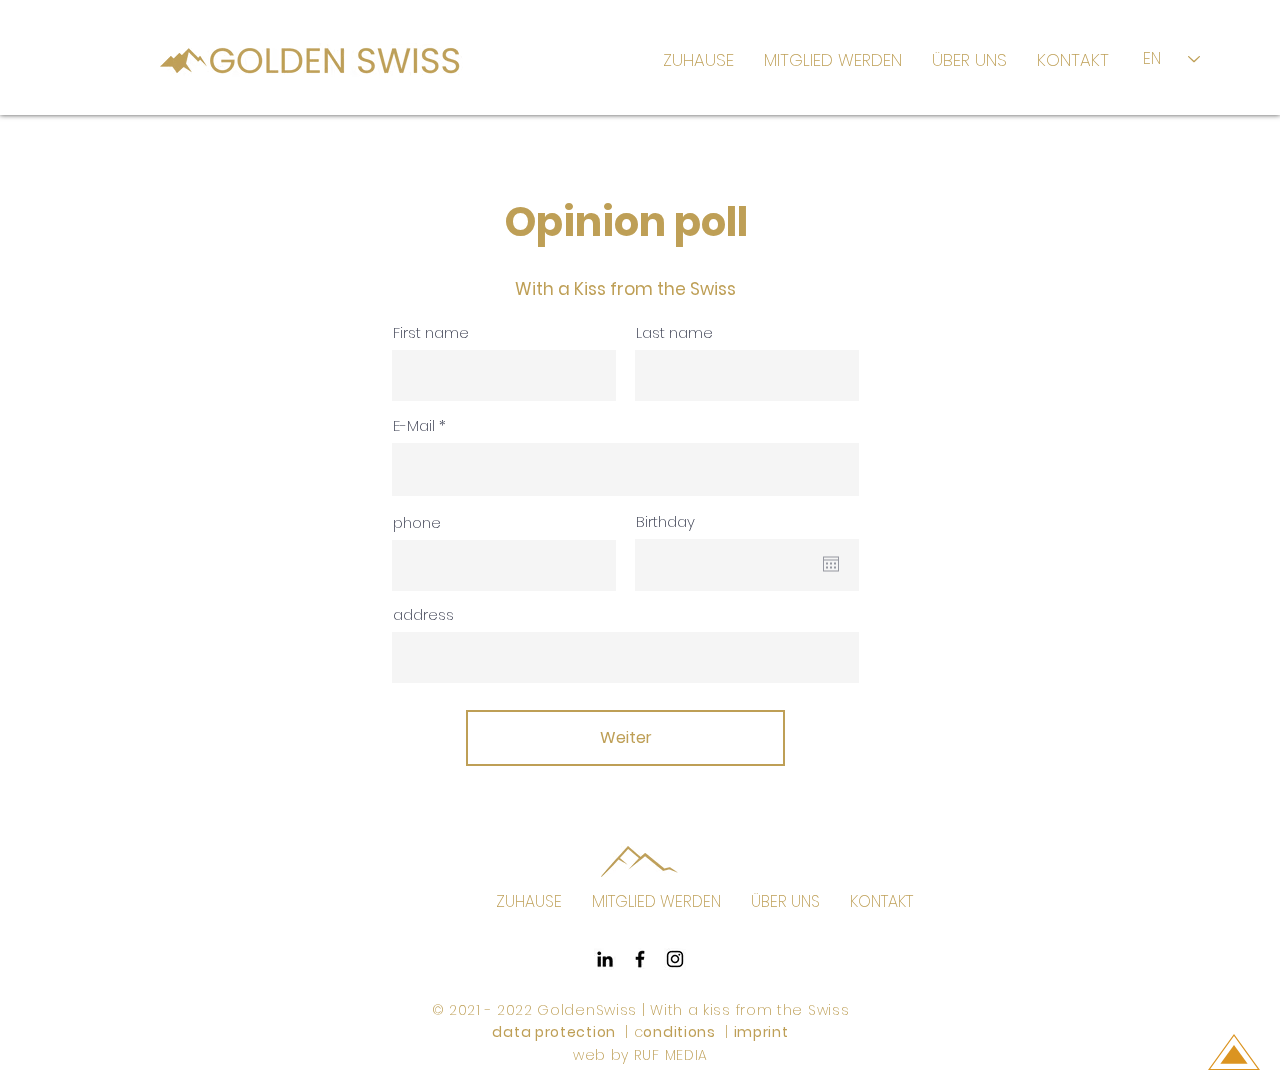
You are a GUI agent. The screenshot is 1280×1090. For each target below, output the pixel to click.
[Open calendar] (831, 564)
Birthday (665, 521)
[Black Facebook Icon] (640, 959)
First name (431, 332)
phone (417, 522)
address (423, 614)
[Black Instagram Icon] (675, 959)
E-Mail (414, 425)
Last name (674, 332)
